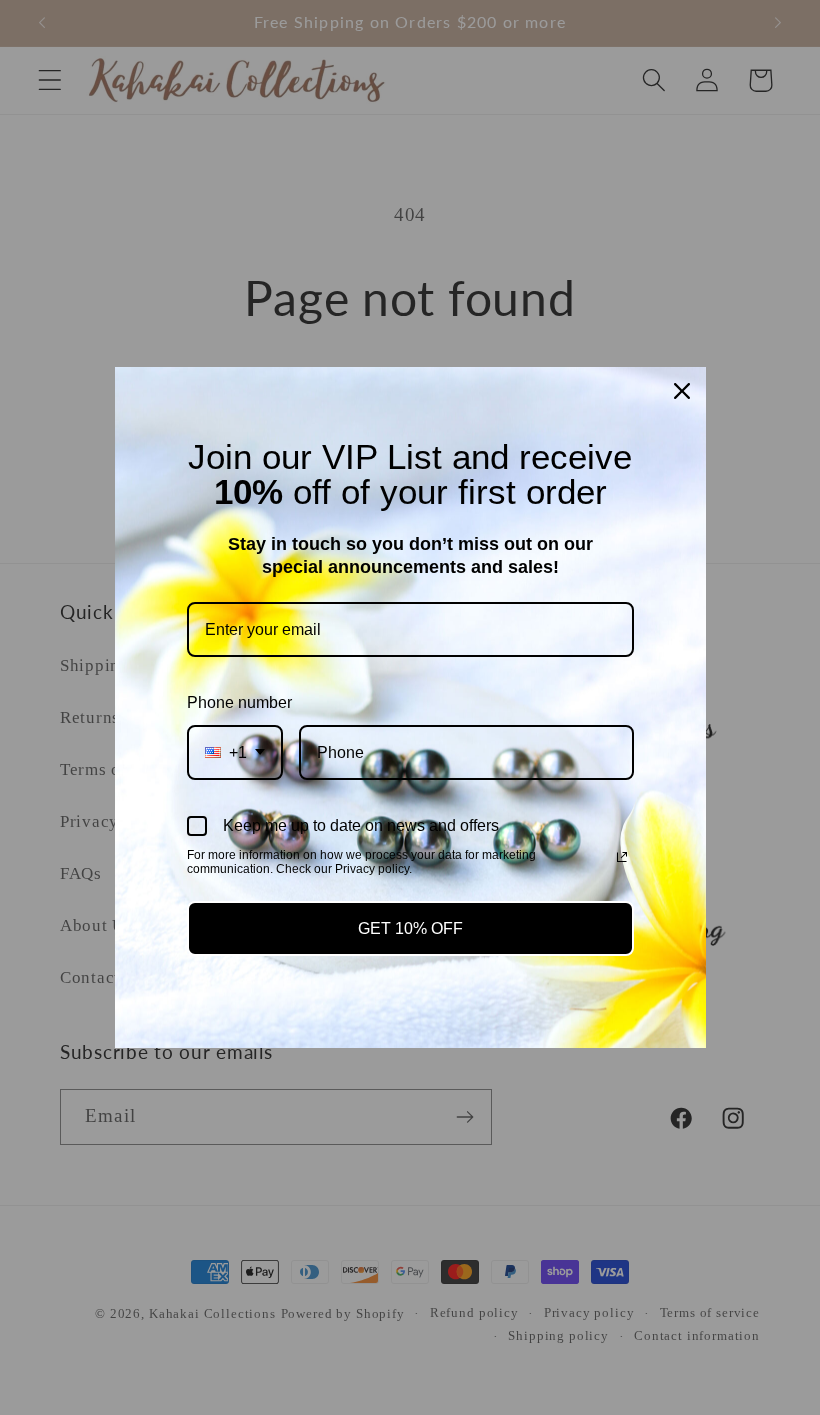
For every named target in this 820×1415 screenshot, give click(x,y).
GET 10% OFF (410, 928)
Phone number (239, 702)
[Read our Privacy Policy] (622, 857)
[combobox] (235, 752)
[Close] (682, 391)
